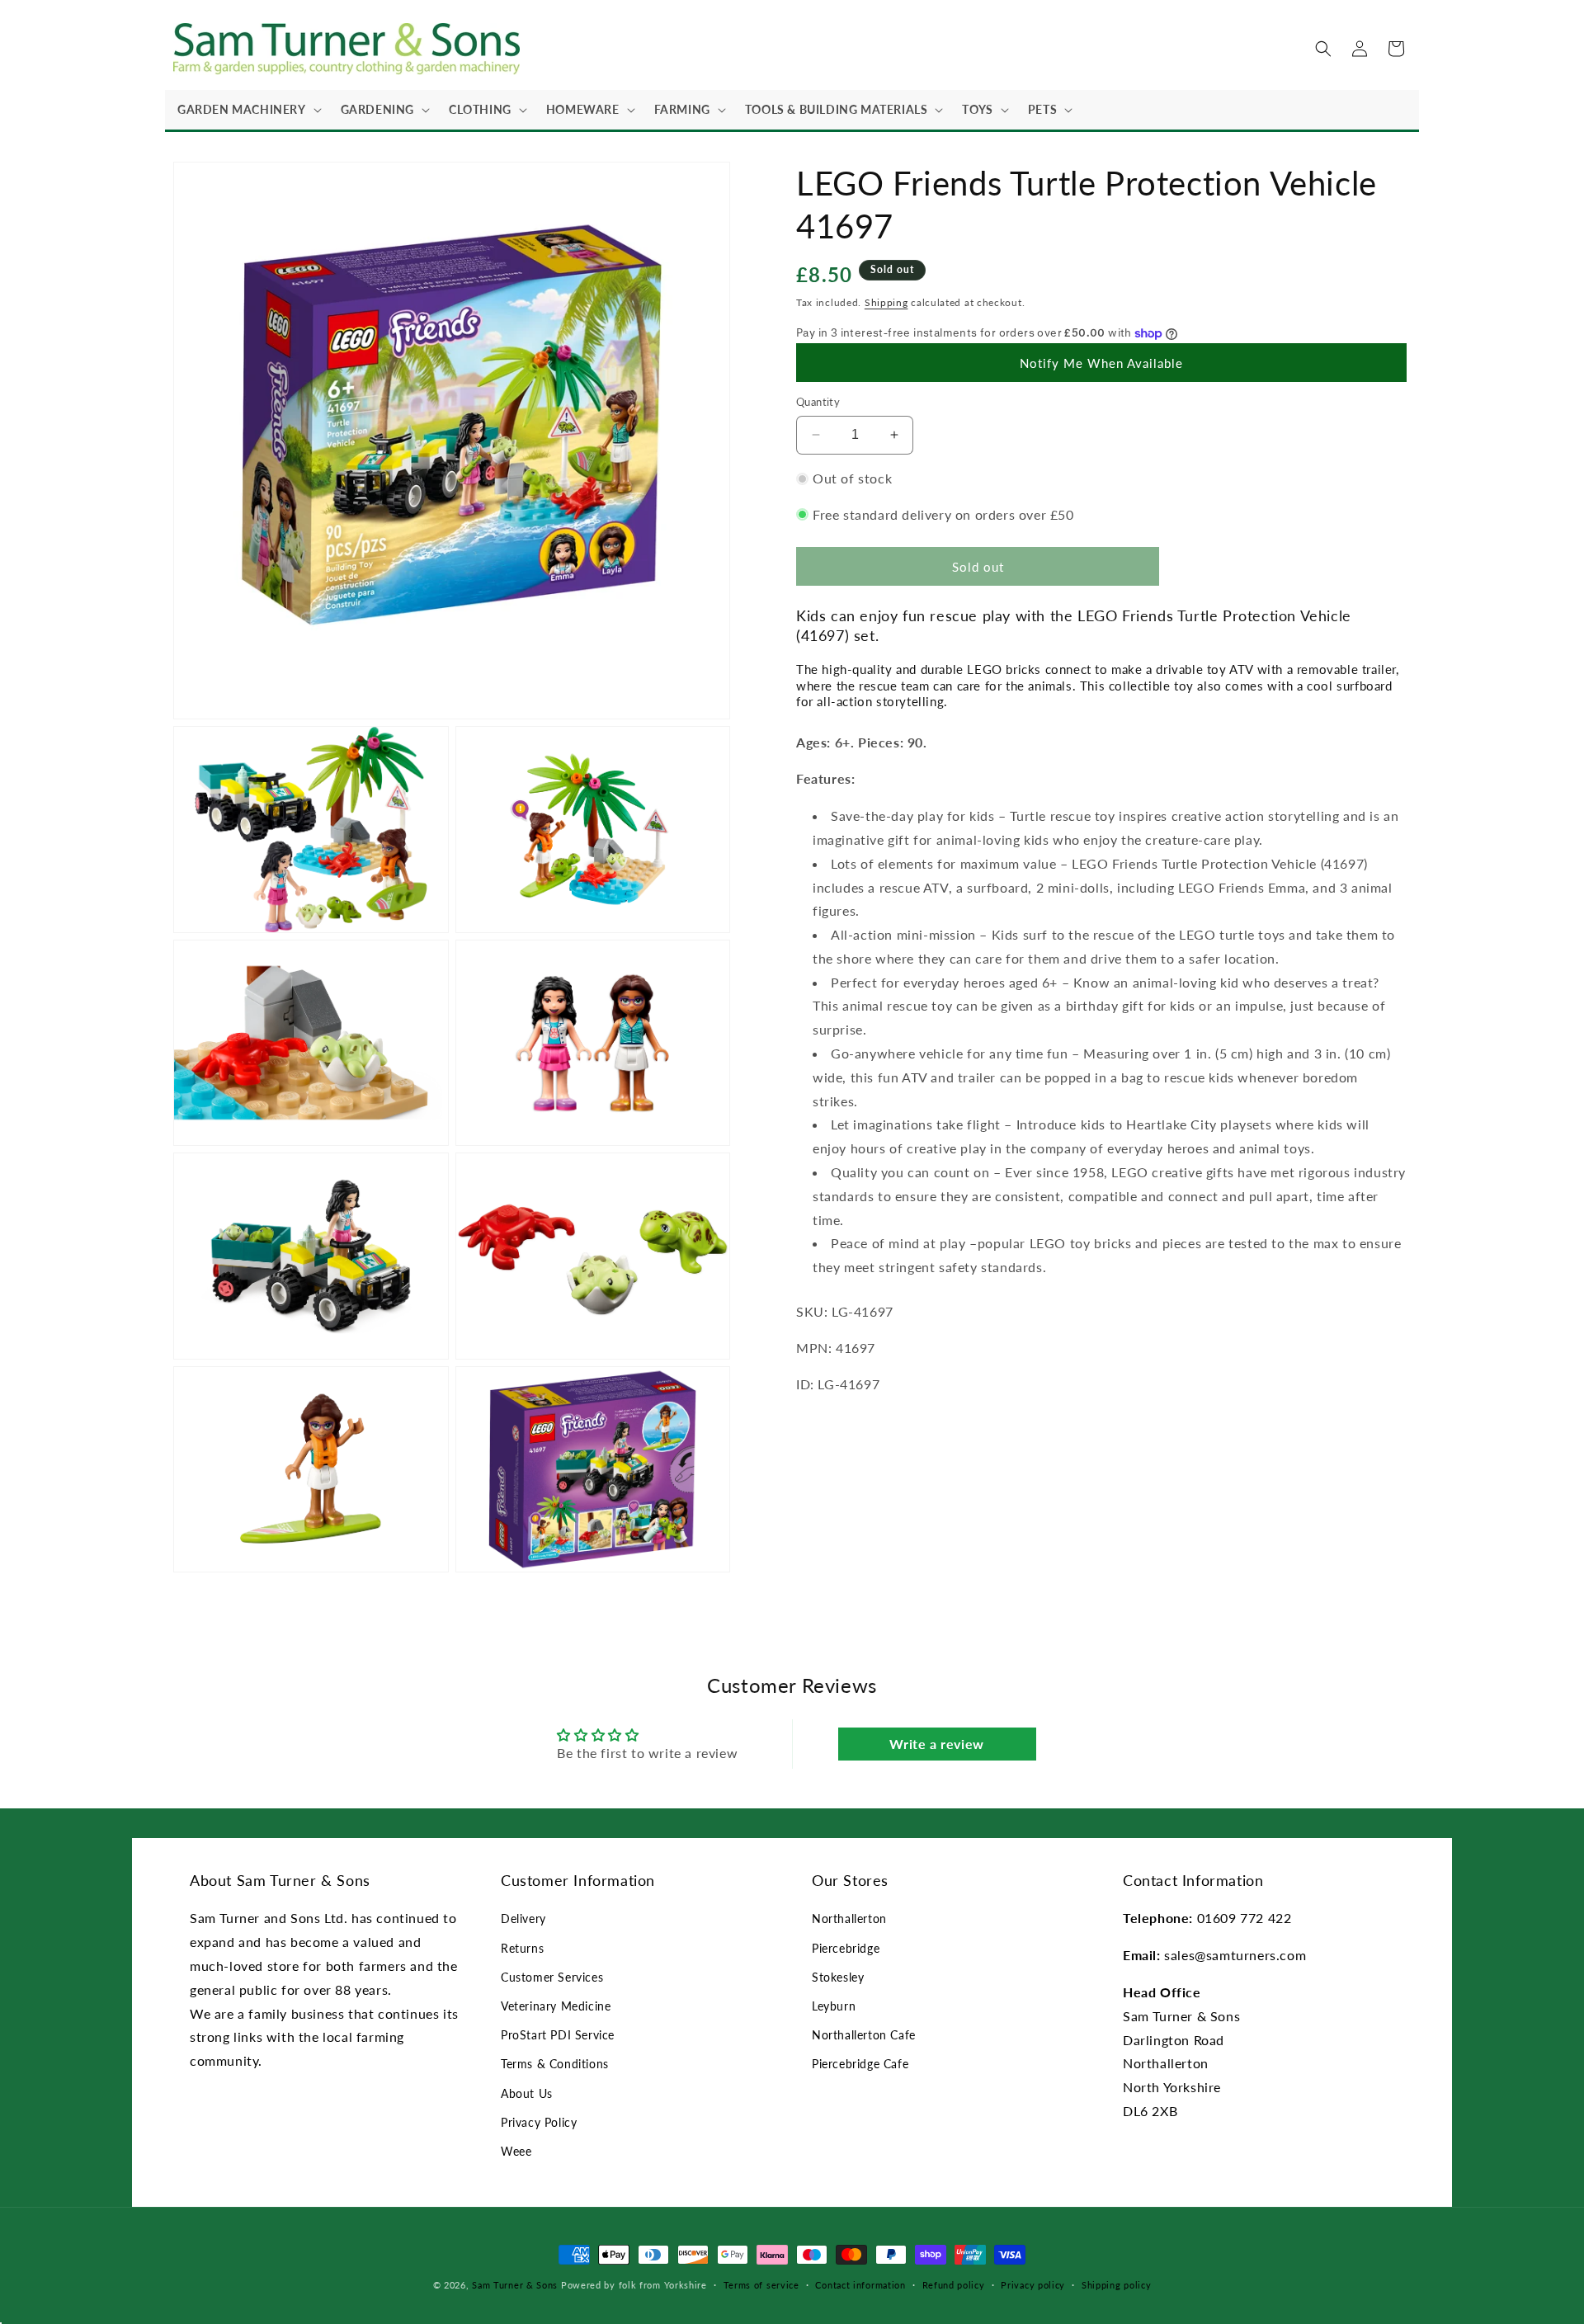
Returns (522, 1948)
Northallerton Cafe (864, 2035)
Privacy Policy (539, 2122)
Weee (516, 2151)
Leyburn (834, 2006)
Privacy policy (1033, 2285)
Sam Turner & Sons (515, 2285)
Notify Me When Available (1101, 363)
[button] (247, 110)
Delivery (523, 1919)
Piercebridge (846, 1948)
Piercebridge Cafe (860, 2064)
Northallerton (849, 1919)
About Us (527, 2093)
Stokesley (838, 1977)
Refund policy (954, 2285)
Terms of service (761, 2285)
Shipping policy (1117, 2285)
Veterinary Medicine (556, 2006)
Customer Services (552, 1977)
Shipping (886, 302)
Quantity (818, 402)
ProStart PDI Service (558, 2035)
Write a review (936, 1744)
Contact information (860, 2285)
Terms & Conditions (555, 2064)
